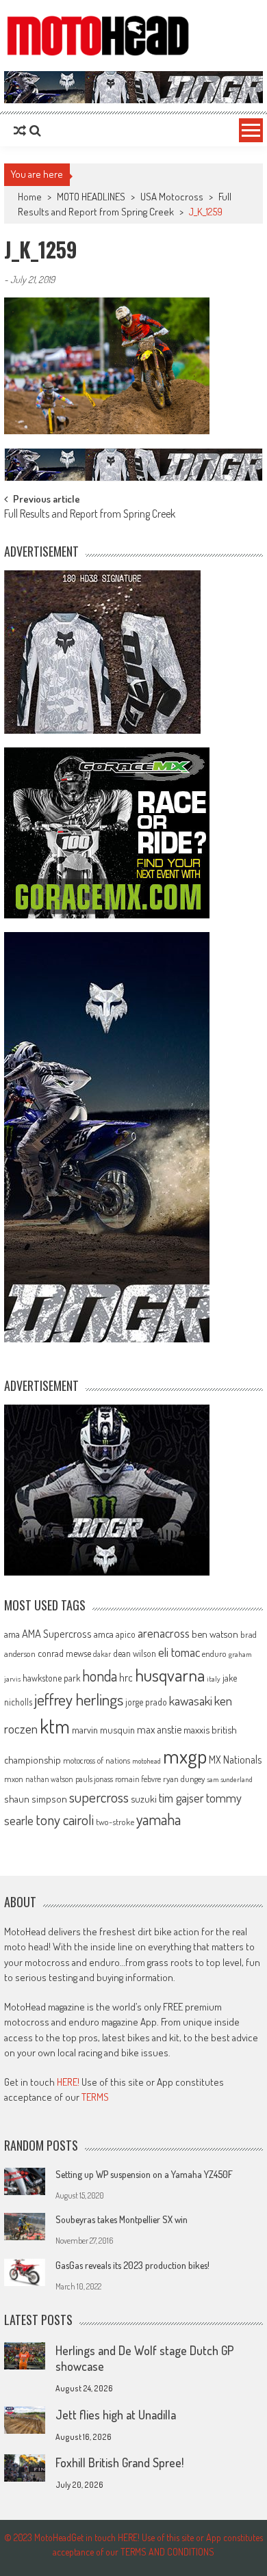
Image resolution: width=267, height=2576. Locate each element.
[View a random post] (20, 131)
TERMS (95, 2097)
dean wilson (135, 1653)
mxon (14, 1779)
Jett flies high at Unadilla (116, 2415)
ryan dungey (184, 1779)
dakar (102, 1654)
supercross (99, 1797)
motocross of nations (97, 1760)
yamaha (158, 1819)
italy (214, 1679)
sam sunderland (230, 1779)
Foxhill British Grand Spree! (119, 2462)
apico (126, 1634)
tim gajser (181, 1798)
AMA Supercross (57, 1633)
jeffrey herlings (79, 1699)
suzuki (144, 1798)
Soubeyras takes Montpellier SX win (122, 2219)
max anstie (159, 1729)
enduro (214, 1654)
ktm (55, 1726)
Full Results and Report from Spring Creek (90, 515)
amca (104, 1634)
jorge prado (146, 1702)
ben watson (215, 1634)
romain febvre (138, 1779)
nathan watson (49, 1779)
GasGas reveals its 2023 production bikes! (132, 2265)
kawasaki (191, 1700)
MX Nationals (235, 1760)
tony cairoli (65, 1819)
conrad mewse (64, 1653)
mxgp (185, 1756)
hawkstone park (51, 1678)
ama (12, 1634)
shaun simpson (36, 1799)
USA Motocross (172, 197)
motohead (147, 1761)
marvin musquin (103, 1729)
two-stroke (115, 1821)
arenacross (164, 1633)
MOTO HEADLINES (91, 197)
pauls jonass (94, 1779)
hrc (126, 1677)
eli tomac (179, 1652)
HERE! (68, 2082)
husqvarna (170, 1675)
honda (100, 1676)
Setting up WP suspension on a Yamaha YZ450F (144, 2174)
